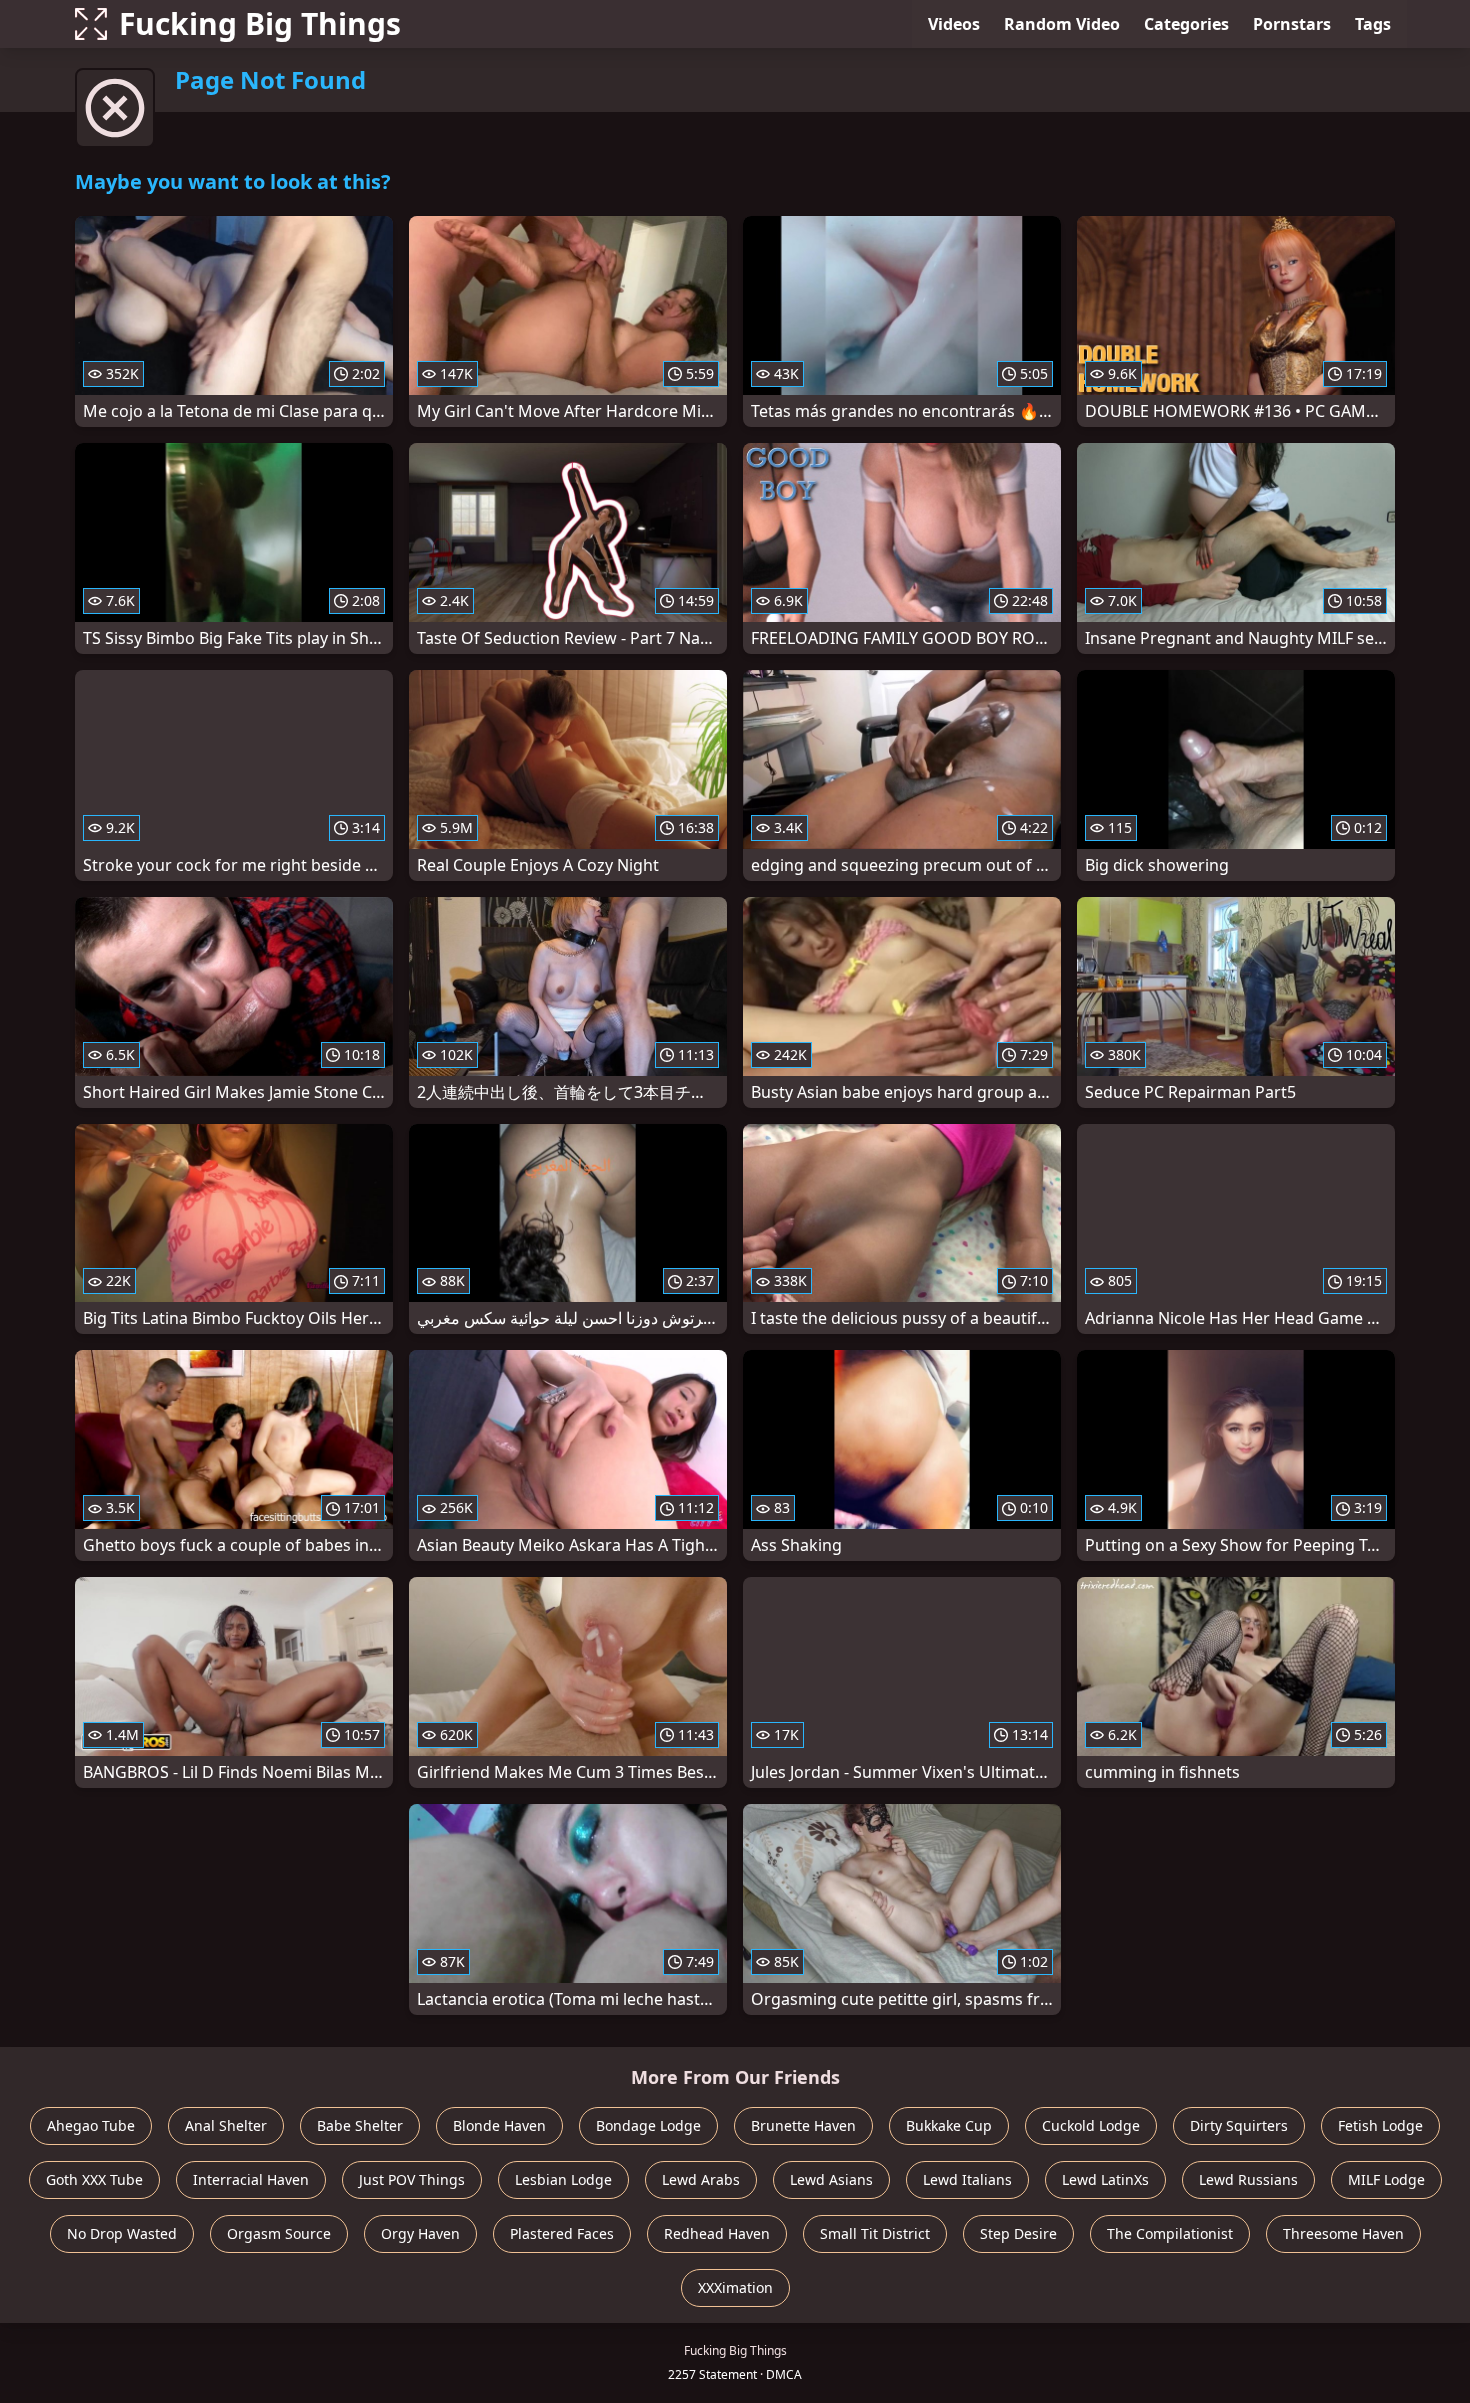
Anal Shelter (226, 2125)
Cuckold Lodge (1091, 2125)
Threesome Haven (1343, 2233)
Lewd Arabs (701, 2179)
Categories (1186, 24)
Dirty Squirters (1239, 2125)
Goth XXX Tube (94, 2179)
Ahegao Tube (91, 2125)
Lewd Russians (1248, 2179)
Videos (954, 24)
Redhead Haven (717, 2233)
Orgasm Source (279, 2233)
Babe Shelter (360, 2125)
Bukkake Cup (949, 2125)
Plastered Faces (562, 2233)
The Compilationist (1170, 2233)
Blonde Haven (499, 2125)
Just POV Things (412, 2179)
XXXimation (735, 2287)
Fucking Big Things (260, 23)
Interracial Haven (251, 2179)
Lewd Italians (967, 2179)
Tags (1373, 24)
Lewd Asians (831, 2179)
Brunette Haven (803, 2125)
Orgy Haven (420, 2233)
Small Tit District (875, 2233)
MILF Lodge (1386, 2179)
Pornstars (1292, 24)
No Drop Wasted (122, 2233)
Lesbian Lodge (563, 2179)
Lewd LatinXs (1105, 2179)
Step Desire (1018, 2233)
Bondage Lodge (648, 2125)
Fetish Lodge (1380, 2125)
